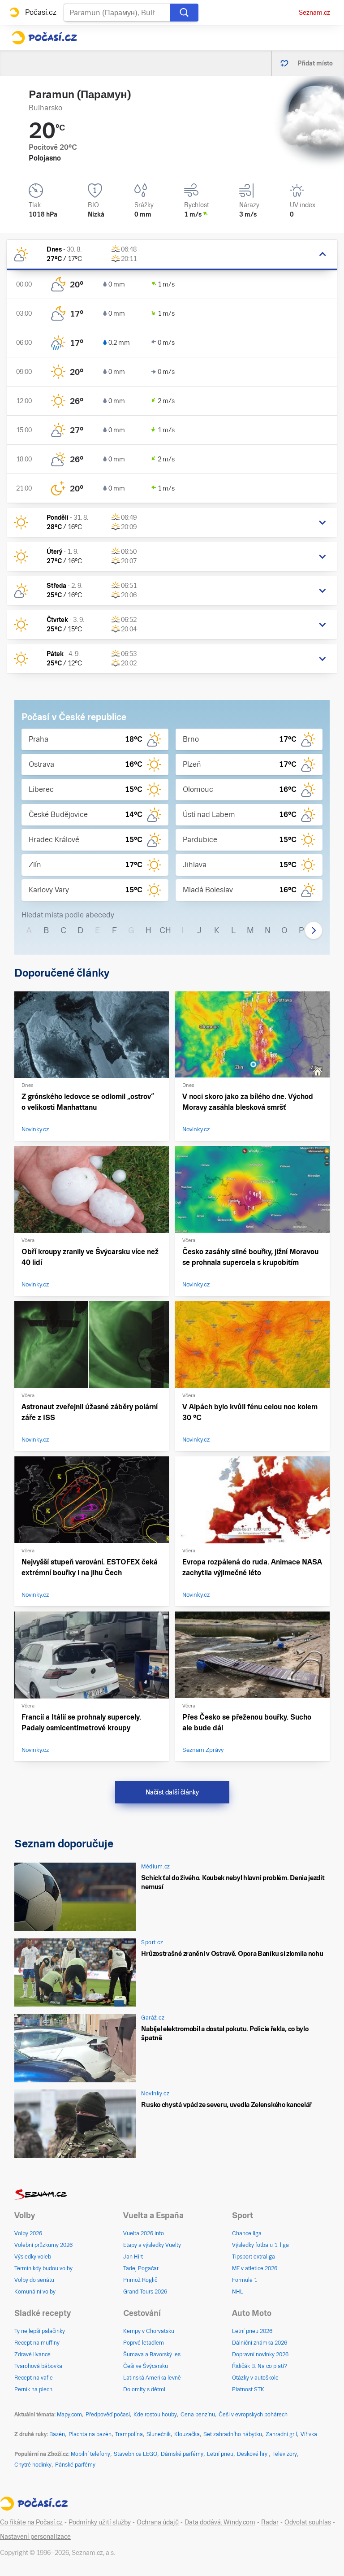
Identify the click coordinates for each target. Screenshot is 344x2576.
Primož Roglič (140, 2280)
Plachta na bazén (90, 2434)
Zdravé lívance (32, 2354)
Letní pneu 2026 (252, 2331)
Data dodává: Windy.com (220, 2522)
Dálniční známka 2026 (260, 2343)
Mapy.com (69, 2415)
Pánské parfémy (75, 2465)
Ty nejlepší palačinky (40, 2331)
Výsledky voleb (33, 2257)
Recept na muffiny (37, 2343)
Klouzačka (187, 2434)
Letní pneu (220, 2454)
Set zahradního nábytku (233, 2434)
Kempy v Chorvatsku (149, 2331)
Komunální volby (35, 2292)
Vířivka (309, 2434)
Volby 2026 (28, 2233)
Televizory (285, 2454)
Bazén (57, 2434)
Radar (270, 2522)
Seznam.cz (314, 13)
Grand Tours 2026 (145, 2292)
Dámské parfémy (182, 2454)
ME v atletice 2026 (255, 2268)
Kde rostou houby (155, 2415)
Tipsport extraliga (254, 2257)
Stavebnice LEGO (135, 2454)
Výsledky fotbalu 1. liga (260, 2245)
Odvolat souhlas (308, 2522)
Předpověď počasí (108, 2415)
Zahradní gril (281, 2434)
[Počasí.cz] (44, 38)
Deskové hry (253, 2454)
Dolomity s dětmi (144, 2389)
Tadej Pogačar (141, 2268)
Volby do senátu (34, 2280)
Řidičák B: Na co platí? (260, 2366)
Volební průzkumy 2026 (43, 2245)
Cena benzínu (198, 2415)
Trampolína (129, 2434)
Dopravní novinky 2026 (260, 2354)
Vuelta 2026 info (144, 2233)
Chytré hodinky (33, 2465)
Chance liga (247, 2233)
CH (165, 930)
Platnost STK (248, 2389)
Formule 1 (245, 2280)
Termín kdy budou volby (43, 2268)
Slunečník (159, 2434)
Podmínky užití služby (100, 2522)
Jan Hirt (133, 2257)
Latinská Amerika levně (152, 2378)
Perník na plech (33, 2389)
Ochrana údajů (158, 2522)
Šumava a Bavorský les (152, 2354)
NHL (238, 2292)
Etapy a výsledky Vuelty (152, 2245)
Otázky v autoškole (255, 2378)
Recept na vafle (34, 2378)
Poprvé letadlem (144, 2343)
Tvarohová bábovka (38, 2366)
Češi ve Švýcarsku (146, 2366)
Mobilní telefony (90, 2454)
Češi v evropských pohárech (253, 2415)
